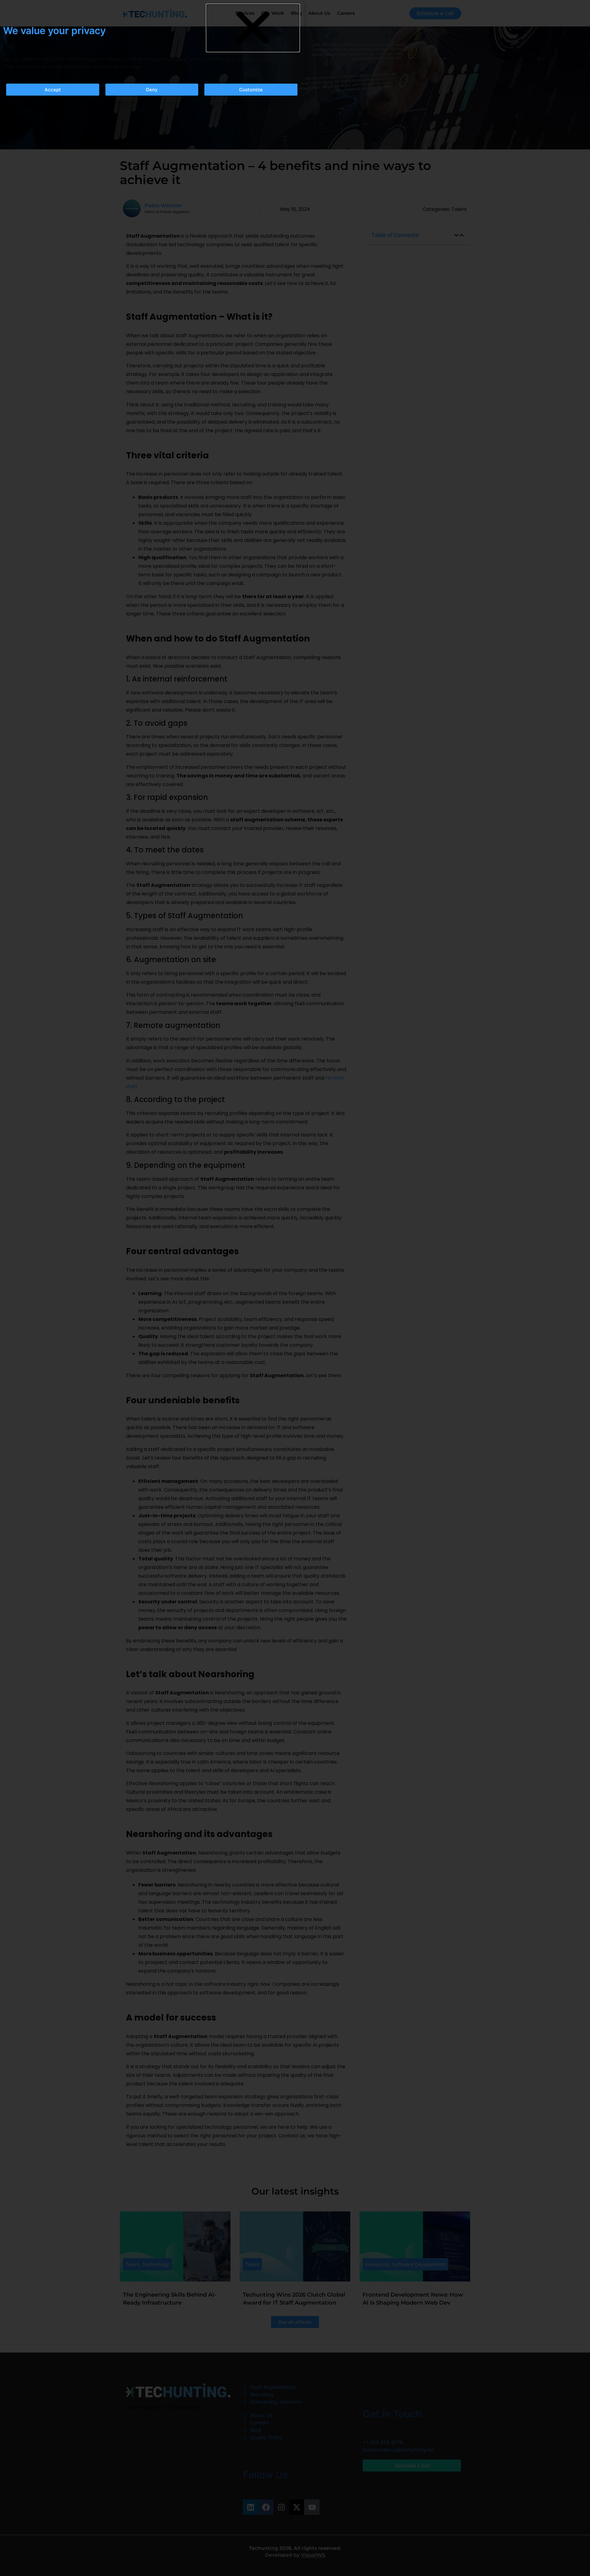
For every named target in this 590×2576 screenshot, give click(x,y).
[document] (295, 1288)
